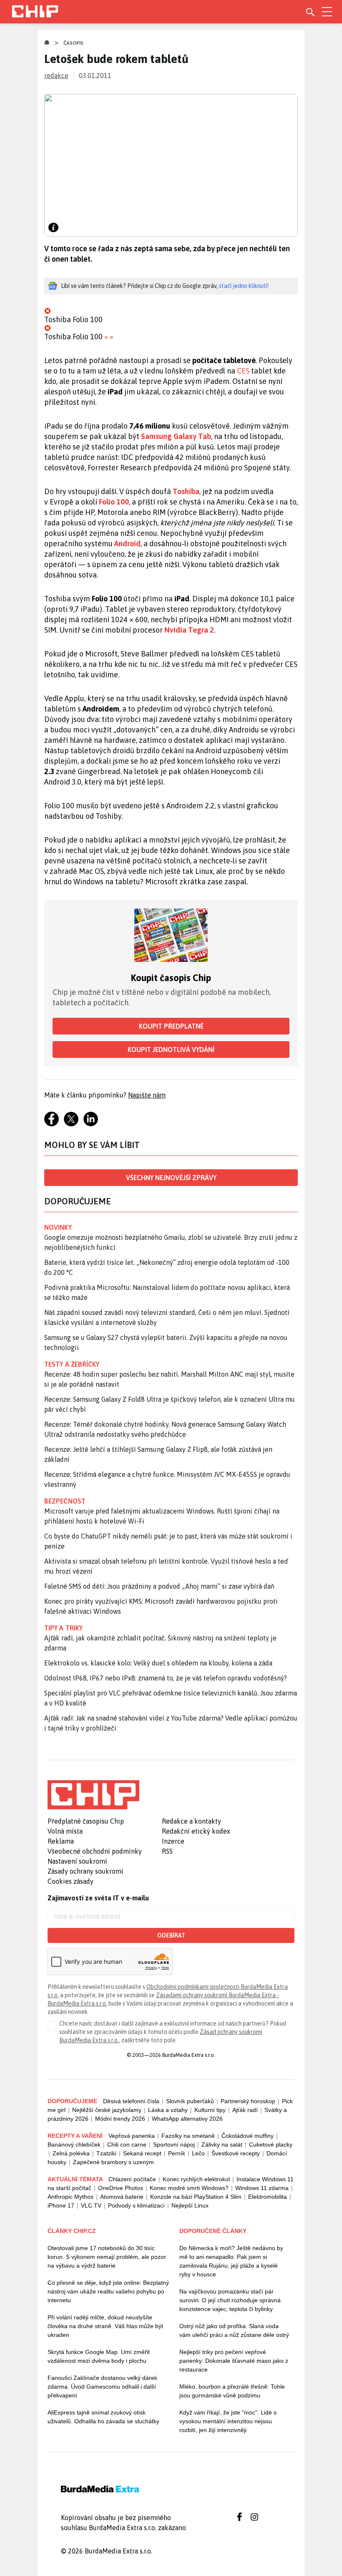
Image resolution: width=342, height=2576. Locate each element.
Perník (177, 2153)
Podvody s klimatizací (136, 2205)
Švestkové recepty (236, 2153)
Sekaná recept (142, 2153)
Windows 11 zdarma (262, 2188)
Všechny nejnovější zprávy (171, 1178)
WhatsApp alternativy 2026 (187, 2119)
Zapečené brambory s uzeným (113, 2162)
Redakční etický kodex (196, 1831)
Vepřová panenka (132, 2136)
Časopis (74, 43)
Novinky (58, 1227)
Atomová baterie (122, 2197)
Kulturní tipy (210, 2110)
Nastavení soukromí (77, 1861)
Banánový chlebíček (74, 2145)
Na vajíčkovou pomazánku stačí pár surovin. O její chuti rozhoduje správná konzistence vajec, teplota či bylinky (230, 2300)
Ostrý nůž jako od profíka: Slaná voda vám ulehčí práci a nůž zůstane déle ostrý (234, 2330)
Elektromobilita (268, 2197)
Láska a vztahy (168, 2110)
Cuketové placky (271, 2145)
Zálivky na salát (222, 2145)
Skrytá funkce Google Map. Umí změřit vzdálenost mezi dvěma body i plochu (99, 2356)
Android (127, 544)
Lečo (198, 2153)
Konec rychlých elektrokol (196, 2179)
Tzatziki (106, 2153)
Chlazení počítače (132, 2179)
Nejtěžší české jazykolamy (107, 2110)
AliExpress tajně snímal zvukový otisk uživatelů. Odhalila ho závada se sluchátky (103, 2417)
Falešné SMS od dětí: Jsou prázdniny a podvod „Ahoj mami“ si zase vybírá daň (159, 1586)
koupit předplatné (171, 1026)
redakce (56, 76)
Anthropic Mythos (70, 2197)
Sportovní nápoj (174, 2145)
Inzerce (173, 1841)
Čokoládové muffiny (248, 2136)
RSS (167, 1851)
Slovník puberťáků (190, 2101)
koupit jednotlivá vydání (171, 1050)
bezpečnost (65, 1501)
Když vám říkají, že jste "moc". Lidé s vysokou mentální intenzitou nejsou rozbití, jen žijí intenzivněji (228, 2421)
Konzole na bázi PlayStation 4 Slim (196, 2197)
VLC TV (91, 2205)
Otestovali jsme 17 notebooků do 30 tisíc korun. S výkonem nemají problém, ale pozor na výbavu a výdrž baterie (107, 2257)
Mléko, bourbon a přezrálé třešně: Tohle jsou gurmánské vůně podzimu (232, 2391)
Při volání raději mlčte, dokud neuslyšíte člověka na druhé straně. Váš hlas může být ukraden (105, 2326)
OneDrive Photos (121, 2188)
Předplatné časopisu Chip (86, 1821)
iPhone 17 (61, 2205)
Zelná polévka (71, 2153)
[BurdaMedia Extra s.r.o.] (93, 1795)
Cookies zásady (70, 1881)
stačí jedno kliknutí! (244, 286)
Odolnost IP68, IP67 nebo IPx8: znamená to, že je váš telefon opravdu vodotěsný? (166, 1678)
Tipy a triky (63, 1628)
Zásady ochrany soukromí (85, 1871)
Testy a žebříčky (72, 1364)
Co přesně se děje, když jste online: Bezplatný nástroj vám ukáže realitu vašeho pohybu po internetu (108, 2291)
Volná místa (65, 1831)
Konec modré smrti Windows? (189, 2188)
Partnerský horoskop (248, 2101)
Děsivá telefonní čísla (131, 2101)
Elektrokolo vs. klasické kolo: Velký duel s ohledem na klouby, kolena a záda (158, 1663)
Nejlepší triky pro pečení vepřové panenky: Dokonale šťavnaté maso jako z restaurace (234, 2361)
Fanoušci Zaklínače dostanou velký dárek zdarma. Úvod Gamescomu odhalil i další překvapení (102, 2387)
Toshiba (186, 491)
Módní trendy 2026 (120, 2119)
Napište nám (147, 1095)
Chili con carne (127, 2145)
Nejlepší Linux (190, 2205)
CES (243, 371)
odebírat (171, 1935)
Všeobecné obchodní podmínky (95, 1851)
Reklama (61, 1841)
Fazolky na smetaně (188, 2136)
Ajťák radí (245, 2110)
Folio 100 (114, 502)
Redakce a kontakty (191, 1821)
